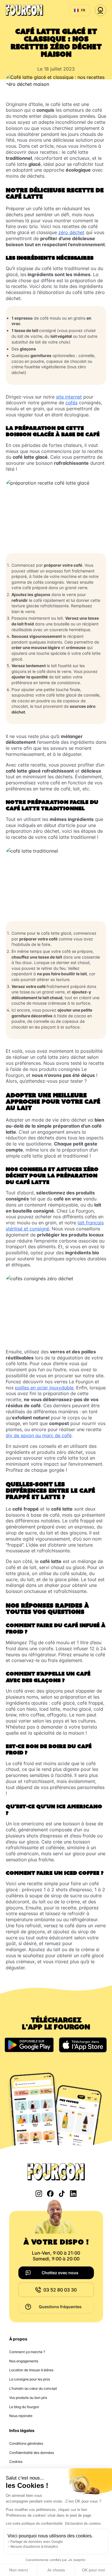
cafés (72, 403)
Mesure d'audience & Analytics (34, 2547)
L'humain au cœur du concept (33, 2388)
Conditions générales (26, 2443)
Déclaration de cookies (83, 2524)
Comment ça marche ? (27, 2352)
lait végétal (61, 336)
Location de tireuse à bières (31, 2370)
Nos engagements (24, 2361)
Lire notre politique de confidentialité (34, 2524)
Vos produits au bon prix (28, 2398)
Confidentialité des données (32, 2453)
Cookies (16, 2462)
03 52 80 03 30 (60, 2290)
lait (35, 330)
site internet (69, 397)
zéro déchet (71, 232)
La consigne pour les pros (30, 2379)
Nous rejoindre (21, 2416)
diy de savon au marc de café (39, 1435)
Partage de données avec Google (37, 2542)
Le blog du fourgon (24, 2407)
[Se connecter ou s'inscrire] (101, 10)
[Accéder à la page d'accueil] (24, 10)
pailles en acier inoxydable (44, 1388)
